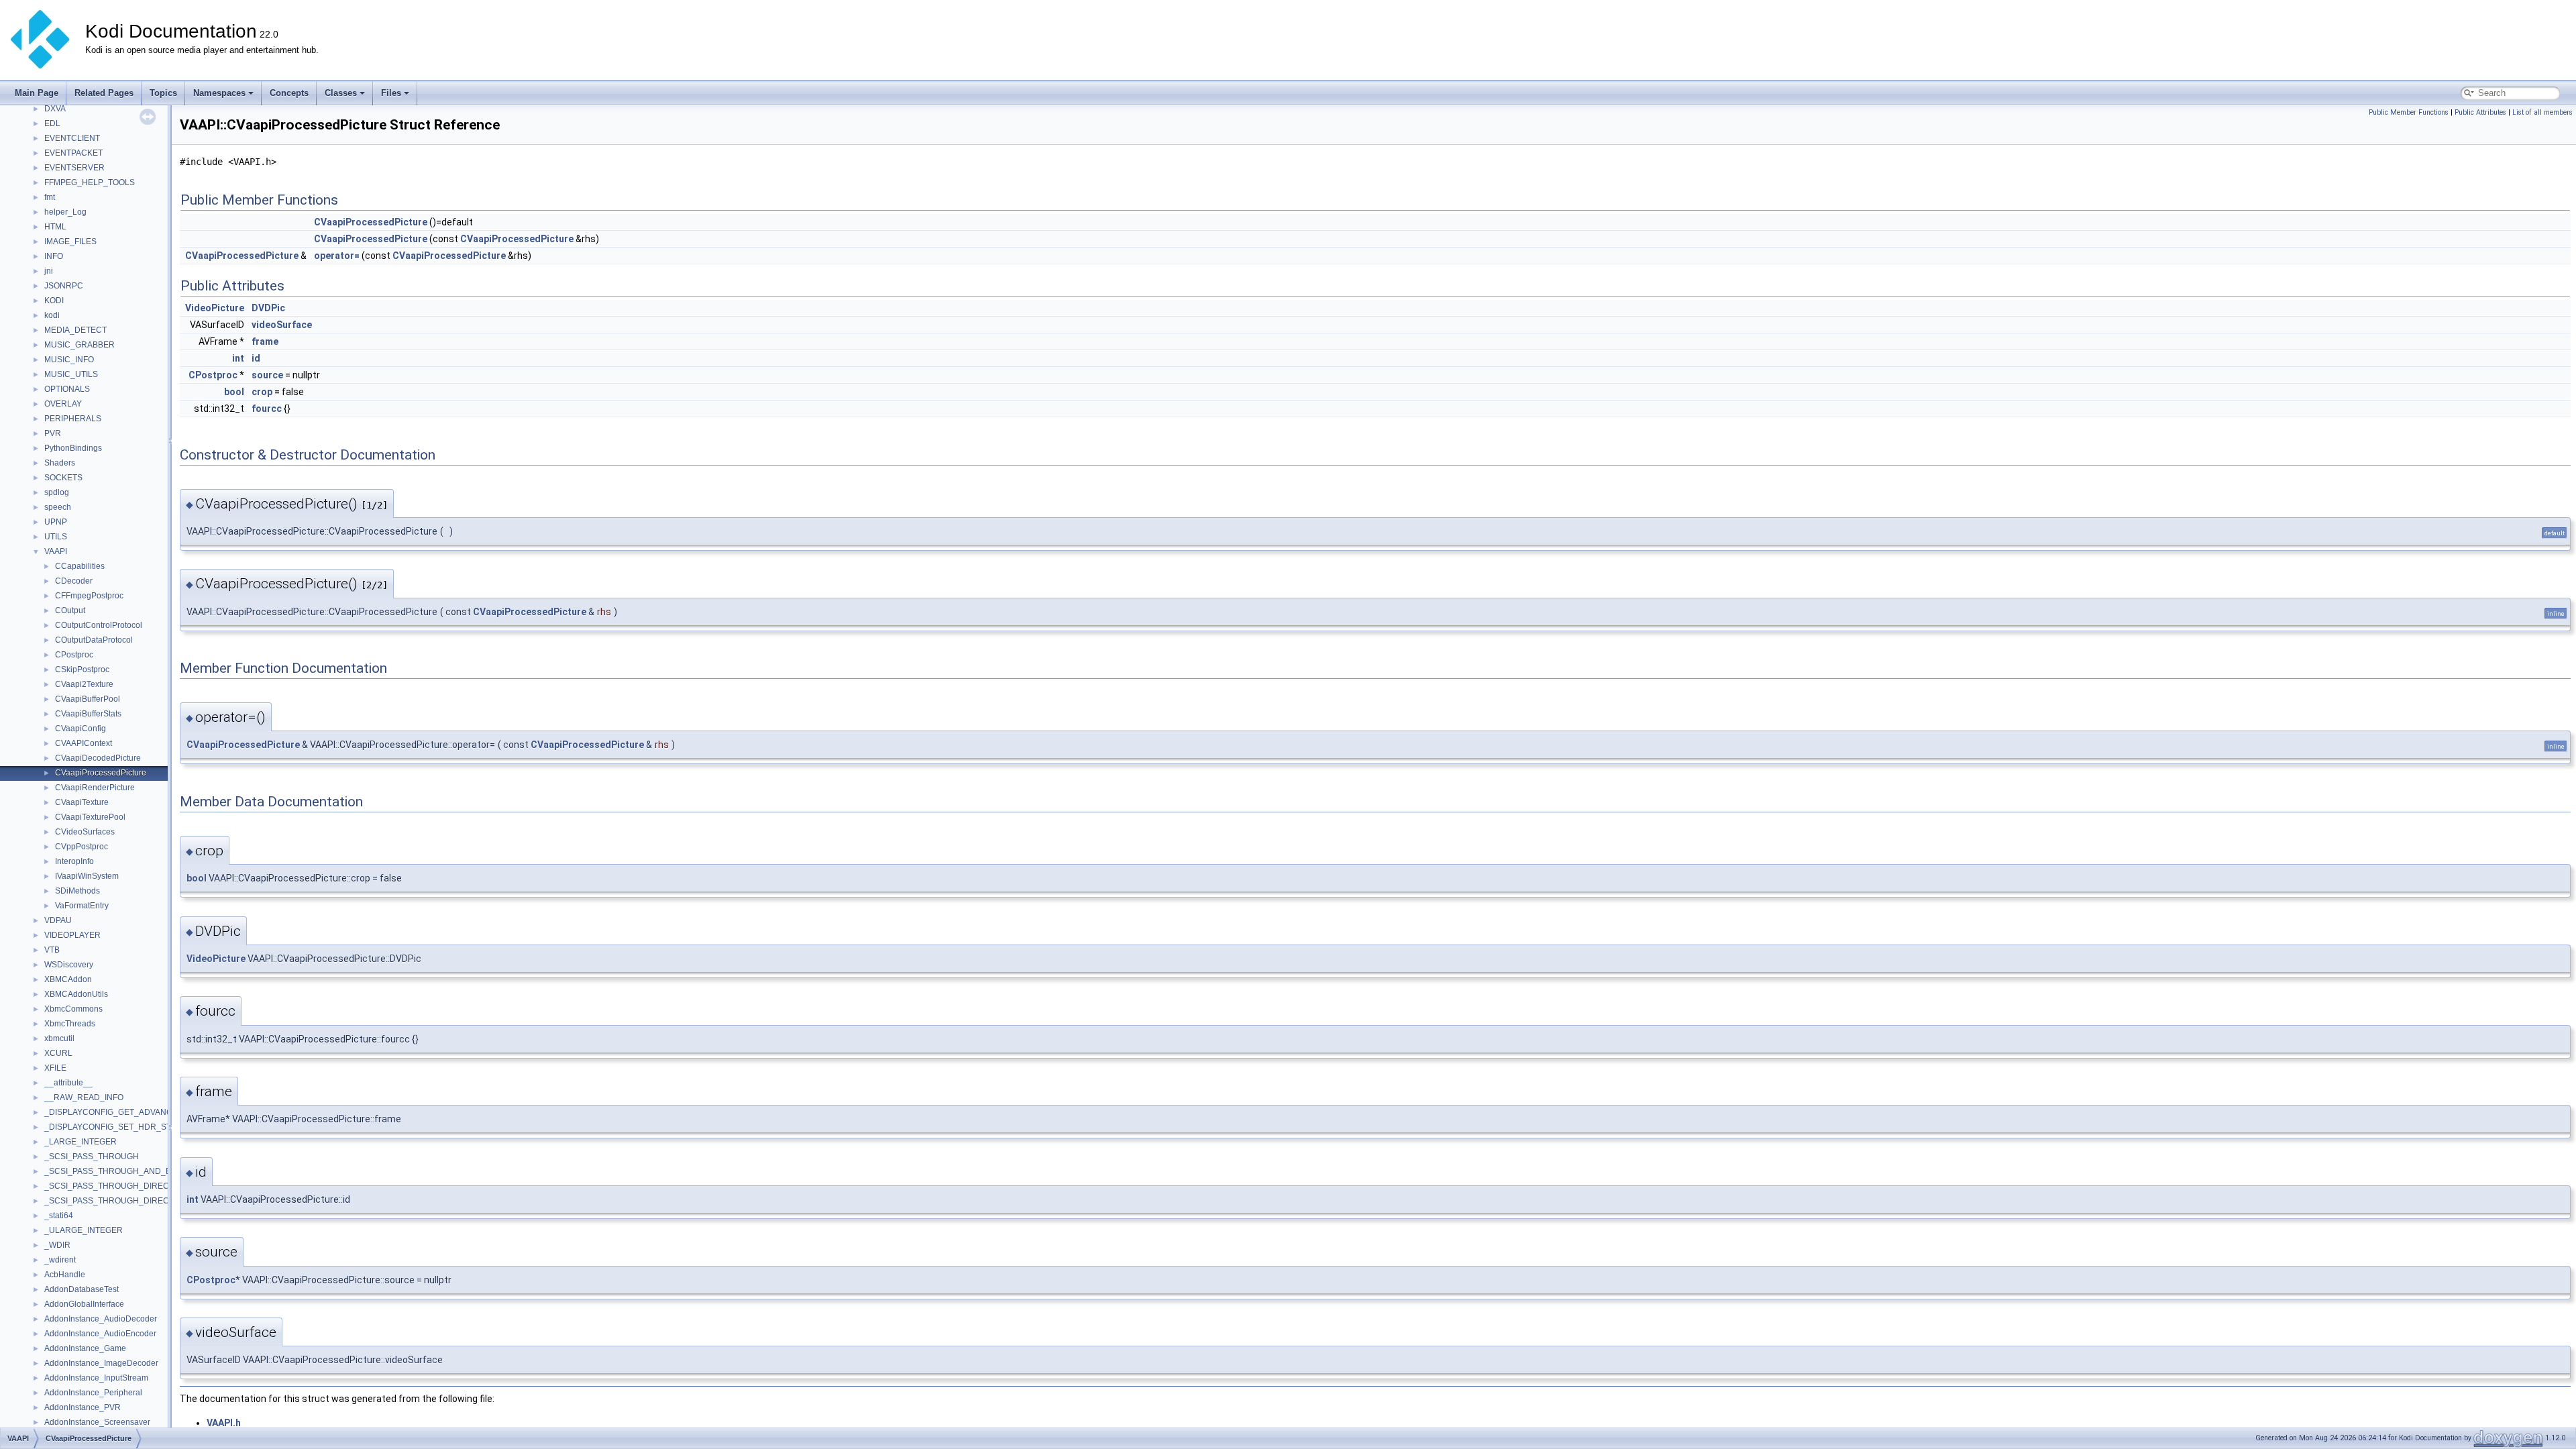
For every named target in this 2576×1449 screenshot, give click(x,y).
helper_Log (65, 212)
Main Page (37, 93)
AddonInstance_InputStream (96, 1378)
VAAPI (56, 551)
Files (391, 93)
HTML (55, 227)
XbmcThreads (70, 1024)
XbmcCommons (73, 1009)
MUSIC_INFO (69, 360)
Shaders (60, 463)
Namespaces (219, 93)
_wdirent (60, 1260)
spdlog (57, 492)
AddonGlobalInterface (84, 1304)
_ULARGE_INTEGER (84, 1230)
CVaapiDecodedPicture (98, 758)
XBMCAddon (68, 979)
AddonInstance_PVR (83, 1407)
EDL (52, 123)
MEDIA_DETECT (75, 330)
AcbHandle (65, 1275)
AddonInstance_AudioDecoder (101, 1319)
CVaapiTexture (82, 802)
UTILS (56, 537)
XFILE (55, 1068)
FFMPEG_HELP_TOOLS (90, 182)
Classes (341, 93)
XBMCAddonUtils (76, 994)
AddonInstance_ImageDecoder (101, 1363)
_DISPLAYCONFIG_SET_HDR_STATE (115, 1127)
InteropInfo (74, 861)
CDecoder (74, 581)
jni (49, 271)
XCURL (58, 1053)
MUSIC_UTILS (71, 374)
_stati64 (59, 1216)
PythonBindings (73, 448)
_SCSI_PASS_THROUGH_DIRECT (109, 1186)
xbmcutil (59, 1038)
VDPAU (58, 920)
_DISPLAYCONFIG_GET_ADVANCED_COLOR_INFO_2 (147, 1112)
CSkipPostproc (82, 669)
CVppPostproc (82, 847)
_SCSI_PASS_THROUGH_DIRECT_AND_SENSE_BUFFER (155, 1201)
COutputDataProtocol (94, 640)
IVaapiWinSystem (87, 876)
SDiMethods (77, 891)
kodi (52, 315)
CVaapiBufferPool (88, 699)
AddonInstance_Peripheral (93, 1393)
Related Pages (104, 93)
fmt (50, 197)
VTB (52, 950)
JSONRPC (64, 286)
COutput (70, 610)
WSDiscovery (69, 965)
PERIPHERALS (73, 419)
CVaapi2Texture (84, 684)
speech (58, 507)
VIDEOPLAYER (72, 935)
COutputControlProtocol (99, 625)
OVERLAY (63, 404)
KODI (54, 301)
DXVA (55, 109)
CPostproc (74, 655)
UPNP (56, 522)
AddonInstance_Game (85, 1348)
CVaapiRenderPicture (95, 788)
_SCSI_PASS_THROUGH (92, 1157)
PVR (53, 433)
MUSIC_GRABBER (79, 345)
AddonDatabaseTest (82, 1289)
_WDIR (57, 1245)
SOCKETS (63, 478)
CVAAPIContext (84, 743)
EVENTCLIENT (72, 138)
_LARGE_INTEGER (80, 1142)
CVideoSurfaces (85, 832)
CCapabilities (80, 566)
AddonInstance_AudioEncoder (100, 1334)
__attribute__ (68, 1083)
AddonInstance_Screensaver (97, 1422)
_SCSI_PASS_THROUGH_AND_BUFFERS (124, 1171)
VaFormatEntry (82, 906)
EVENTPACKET (73, 153)
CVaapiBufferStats (88, 714)
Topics (163, 93)
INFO (54, 256)
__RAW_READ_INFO (84, 1097)
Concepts (289, 93)
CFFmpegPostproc (89, 596)
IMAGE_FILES (70, 241)
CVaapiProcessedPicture (101, 773)
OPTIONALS (67, 389)
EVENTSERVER (74, 168)
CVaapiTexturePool (90, 817)
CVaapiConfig (80, 729)
